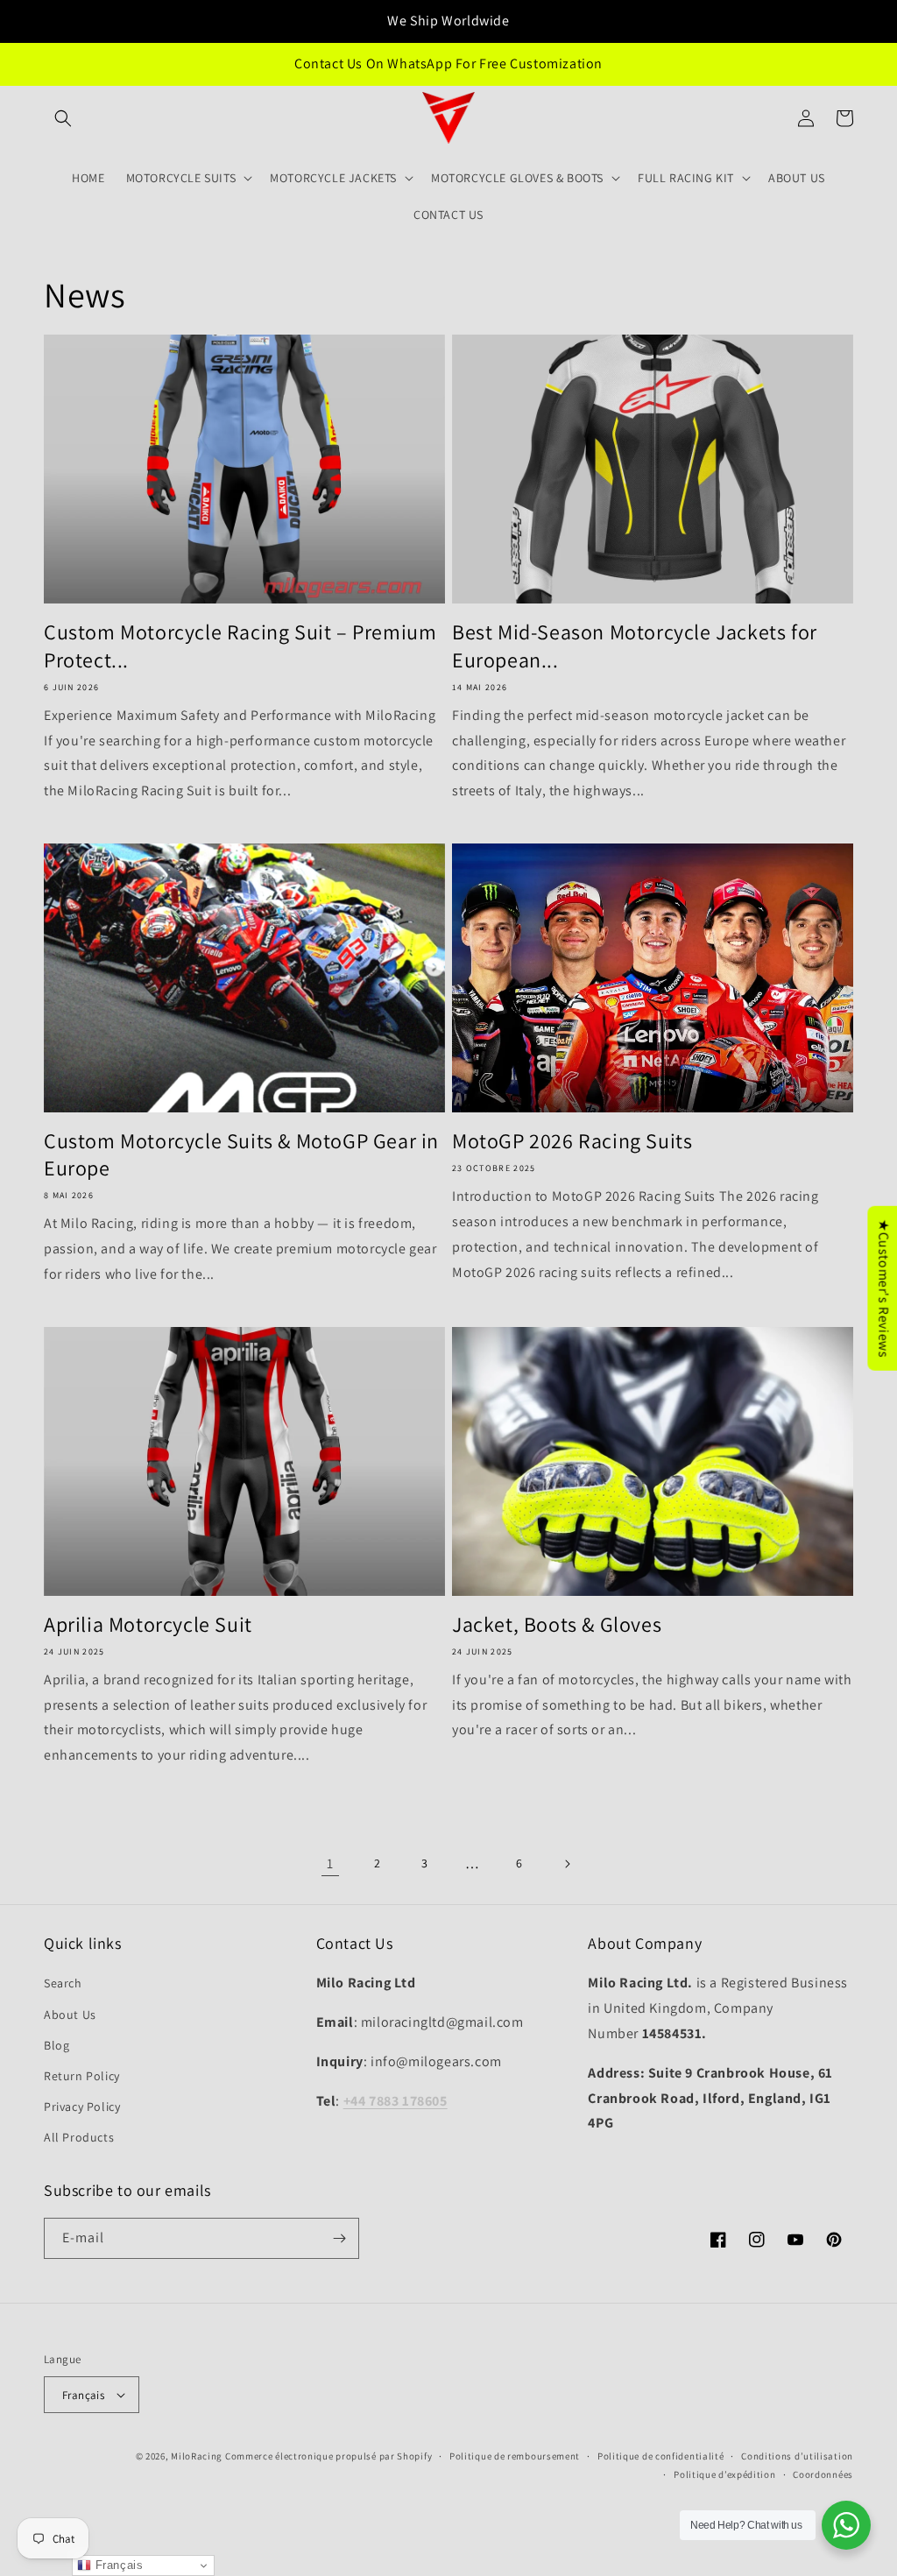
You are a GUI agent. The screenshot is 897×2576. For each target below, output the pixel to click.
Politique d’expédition (724, 2474)
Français (83, 2395)
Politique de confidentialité (661, 2456)
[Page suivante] (567, 1864)
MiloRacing (197, 2456)
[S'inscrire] (339, 2238)
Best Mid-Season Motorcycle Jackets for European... (635, 646)
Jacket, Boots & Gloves (557, 1624)
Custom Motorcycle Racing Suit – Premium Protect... (240, 646)
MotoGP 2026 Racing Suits (572, 1141)
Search (63, 1983)
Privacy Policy (82, 2107)
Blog (57, 2045)
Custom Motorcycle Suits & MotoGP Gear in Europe (241, 1154)
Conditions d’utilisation (797, 2456)
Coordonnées (823, 2474)
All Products (79, 2137)
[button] (63, 118)
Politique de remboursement (515, 2456)
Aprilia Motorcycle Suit (148, 1624)
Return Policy (82, 2076)
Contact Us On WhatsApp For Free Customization (448, 64)
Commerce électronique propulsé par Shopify (328, 2456)
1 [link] (330, 1863)
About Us (70, 2015)
